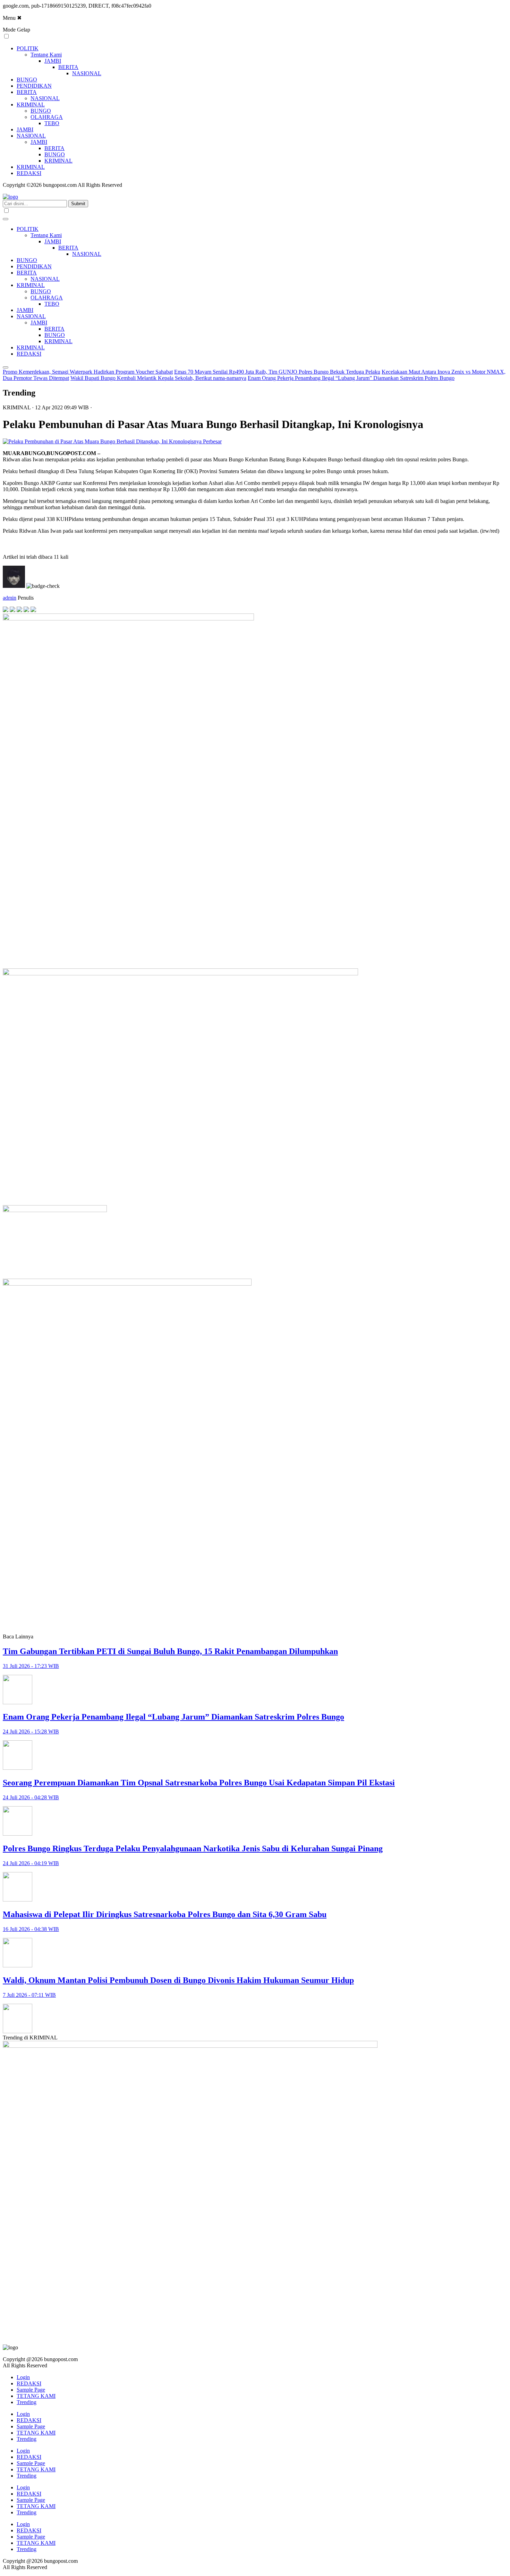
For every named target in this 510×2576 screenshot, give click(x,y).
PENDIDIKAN (34, 86)
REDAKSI (29, 173)
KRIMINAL (31, 105)
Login (23, 2377)
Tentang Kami (46, 55)
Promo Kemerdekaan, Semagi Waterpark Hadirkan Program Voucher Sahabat (88, 372)
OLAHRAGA (47, 117)
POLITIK (28, 48)
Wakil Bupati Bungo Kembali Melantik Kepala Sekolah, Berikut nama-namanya (158, 378)
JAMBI (53, 61)
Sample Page (31, 2390)
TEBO (52, 123)
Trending (27, 2402)
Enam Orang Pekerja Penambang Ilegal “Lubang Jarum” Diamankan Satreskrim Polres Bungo (351, 378)
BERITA (68, 67)
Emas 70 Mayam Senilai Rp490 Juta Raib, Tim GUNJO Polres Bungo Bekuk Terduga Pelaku (277, 372)
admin (10, 598)
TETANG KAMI (36, 2396)
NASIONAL (87, 73)
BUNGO (27, 80)
